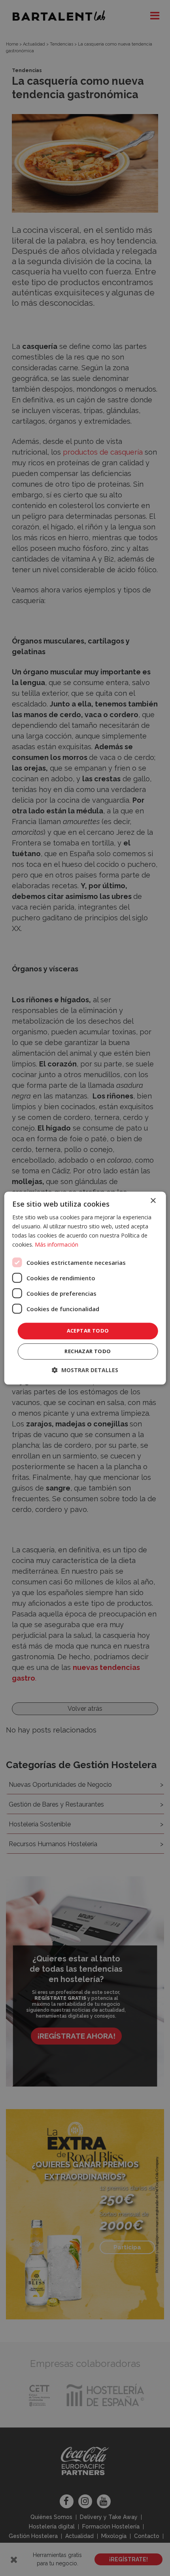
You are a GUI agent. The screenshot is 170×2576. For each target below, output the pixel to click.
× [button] (153, 1201)
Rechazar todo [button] (88, 1351)
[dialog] (85, 1288)
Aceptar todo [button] (88, 1331)
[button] (85, 1370)
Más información (57, 1244)
